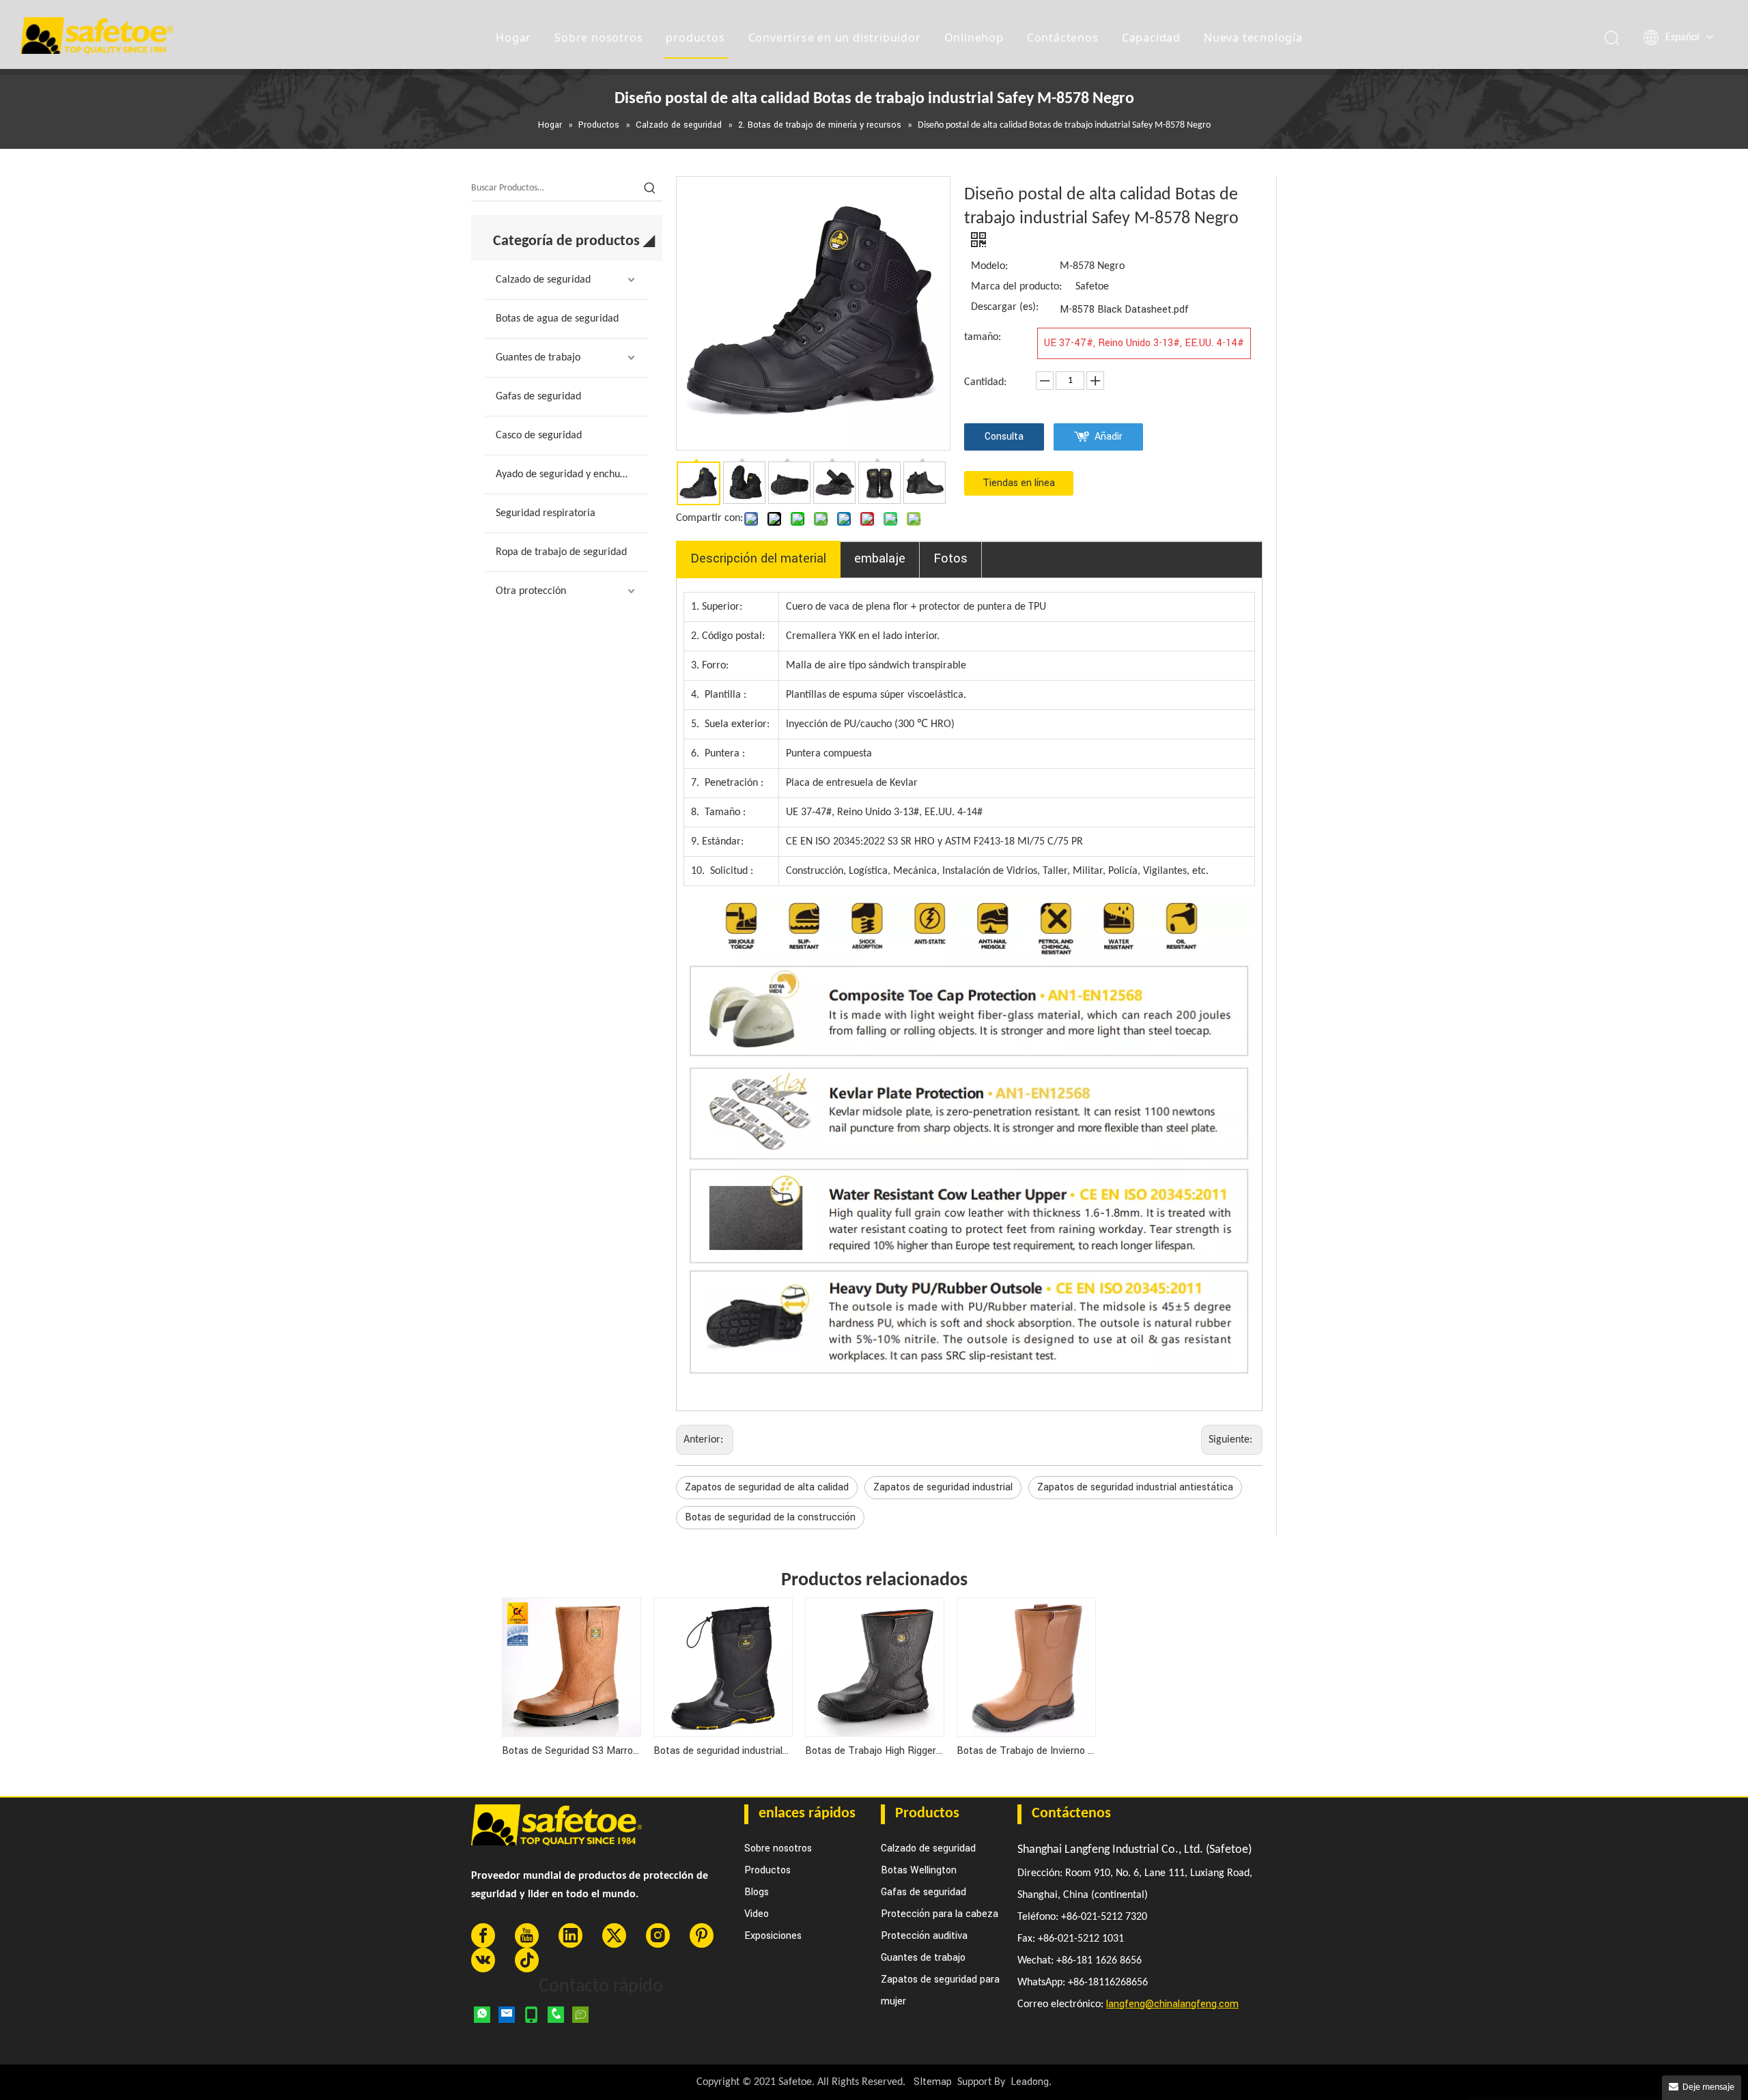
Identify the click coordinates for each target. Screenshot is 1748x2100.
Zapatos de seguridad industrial (943, 1487)
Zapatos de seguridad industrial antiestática (1135, 1487)
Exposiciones (773, 1936)
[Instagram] (658, 1935)
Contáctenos (1063, 38)
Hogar (513, 38)
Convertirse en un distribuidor (835, 38)
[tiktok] (527, 1960)
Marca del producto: (1016, 287)
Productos (767, 1870)
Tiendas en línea (1019, 483)
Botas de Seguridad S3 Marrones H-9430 (571, 1751)
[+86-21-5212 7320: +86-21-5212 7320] (556, 2015)
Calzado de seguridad (543, 280)
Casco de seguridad (539, 436)
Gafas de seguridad (538, 397)
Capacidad (1151, 38)
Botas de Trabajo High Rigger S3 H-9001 (874, 1751)
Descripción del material (758, 558)
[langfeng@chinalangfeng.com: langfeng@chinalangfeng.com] (507, 2015)
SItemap (933, 2082)
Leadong (1030, 2082)
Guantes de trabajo (538, 358)
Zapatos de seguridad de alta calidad (767, 1487)
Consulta (1004, 437)
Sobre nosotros (598, 38)
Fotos (950, 558)
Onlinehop (974, 38)
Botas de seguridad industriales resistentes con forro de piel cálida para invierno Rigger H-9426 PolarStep (722, 1751)
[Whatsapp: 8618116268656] (482, 2015)
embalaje (880, 558)
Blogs (757, 1892)
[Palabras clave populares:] (650, 188)
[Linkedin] (570, 1935)
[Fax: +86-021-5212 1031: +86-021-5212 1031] (580, 2015)
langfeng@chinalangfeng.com (1172, 2004)
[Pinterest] (702, 1935)
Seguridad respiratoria (546, 513)
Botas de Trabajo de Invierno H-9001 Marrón (1026, 1751)
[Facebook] (483, 1935)
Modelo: (989, 266)
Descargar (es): (1005, 307)
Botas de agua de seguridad (557, 319)
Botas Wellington (919, 1870)
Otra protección (531, 591)
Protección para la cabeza (940, 1914)
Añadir (1109, 437)
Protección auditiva (924, 1936)
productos (695, 38)
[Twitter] (614, 1935)
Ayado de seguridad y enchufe (562, 474)
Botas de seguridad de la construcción (770, 1517)
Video (757, 1914)
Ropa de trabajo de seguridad (561, 552)
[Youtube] (527, 1935)
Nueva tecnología (1253, 38)
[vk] (483, 1960)
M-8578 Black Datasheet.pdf (1124, 310)
